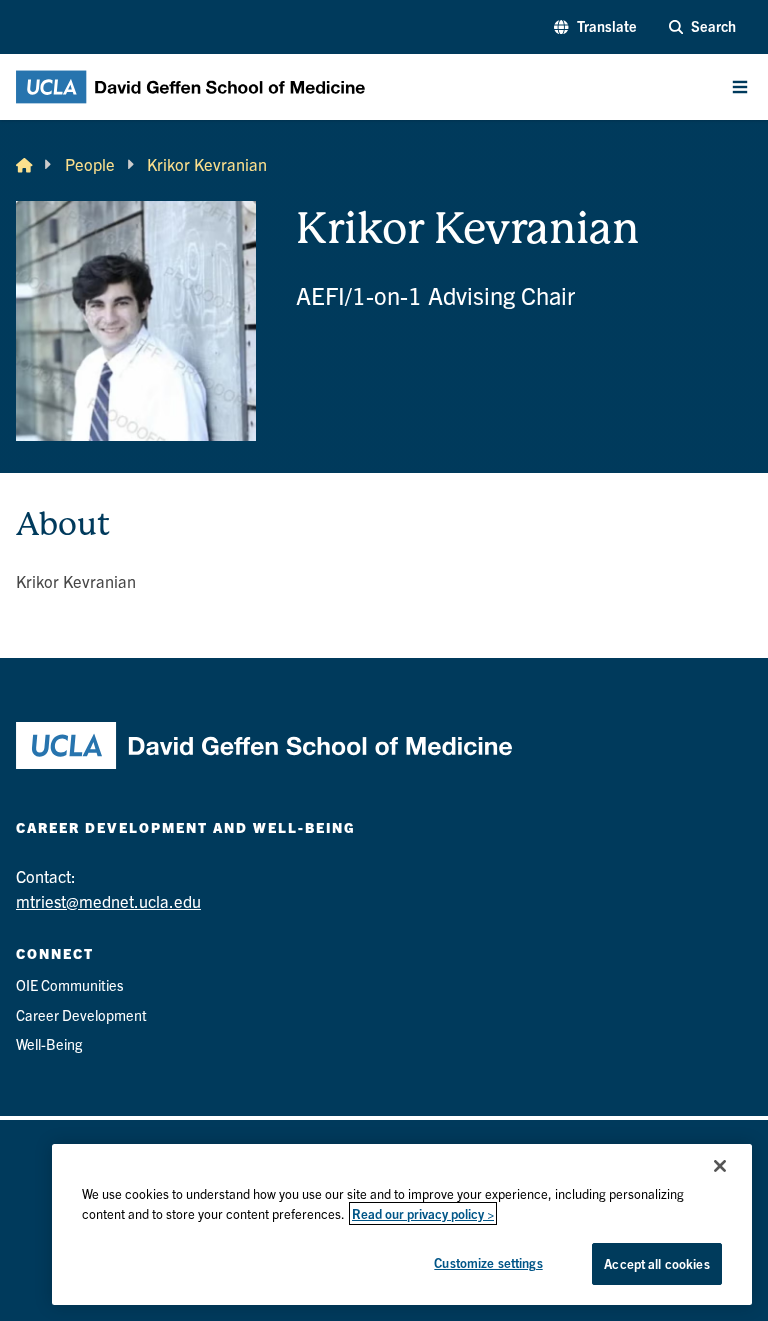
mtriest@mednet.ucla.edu (108, 901)
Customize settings (488, 1262)
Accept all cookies (656, 1263)
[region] (402, 1224)
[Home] (24, 164)
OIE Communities (70, 985)
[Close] (720, 1166)
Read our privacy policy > (423, 1213)
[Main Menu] (740, 87)
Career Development (81, 1015)
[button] (595, 27)
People (90, 164)
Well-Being (49, 1044)
